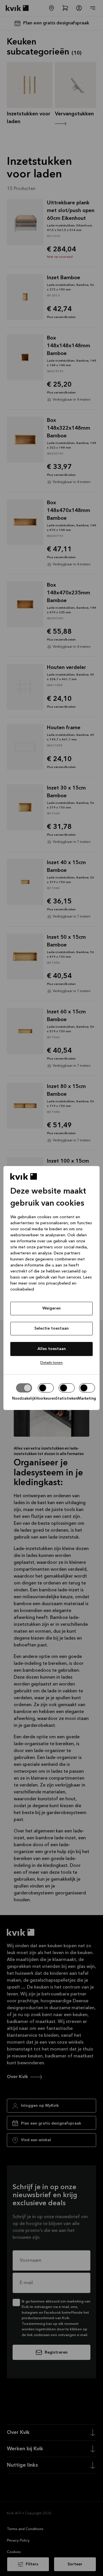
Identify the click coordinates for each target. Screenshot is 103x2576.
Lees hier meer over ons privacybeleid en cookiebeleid (51, 1283)
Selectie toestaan (51, 1328)
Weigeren (51, 1308)
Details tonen (51, 1363)
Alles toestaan (52, 1349)
